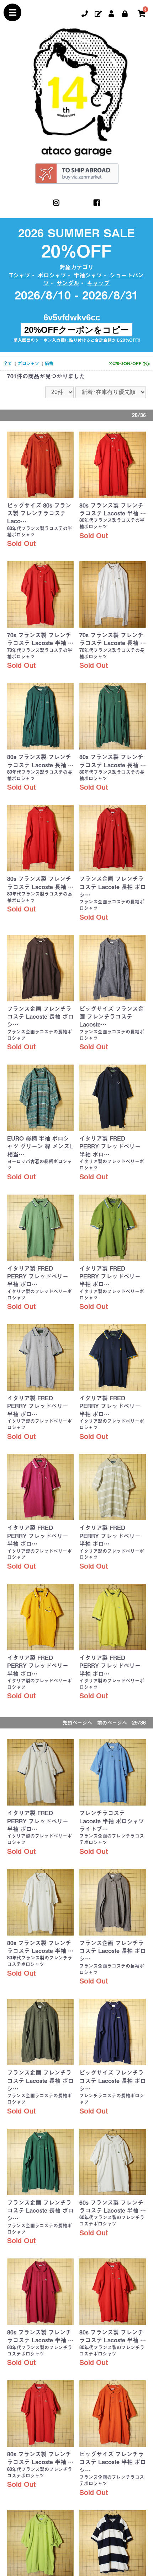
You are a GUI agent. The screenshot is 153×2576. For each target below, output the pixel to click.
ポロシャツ (52, 275)
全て (8, 363)
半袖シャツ (88, 275)
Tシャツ (20, 275)
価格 (49, 363)
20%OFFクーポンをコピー (76, 330)
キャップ (98, 283)
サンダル (68, 283)
